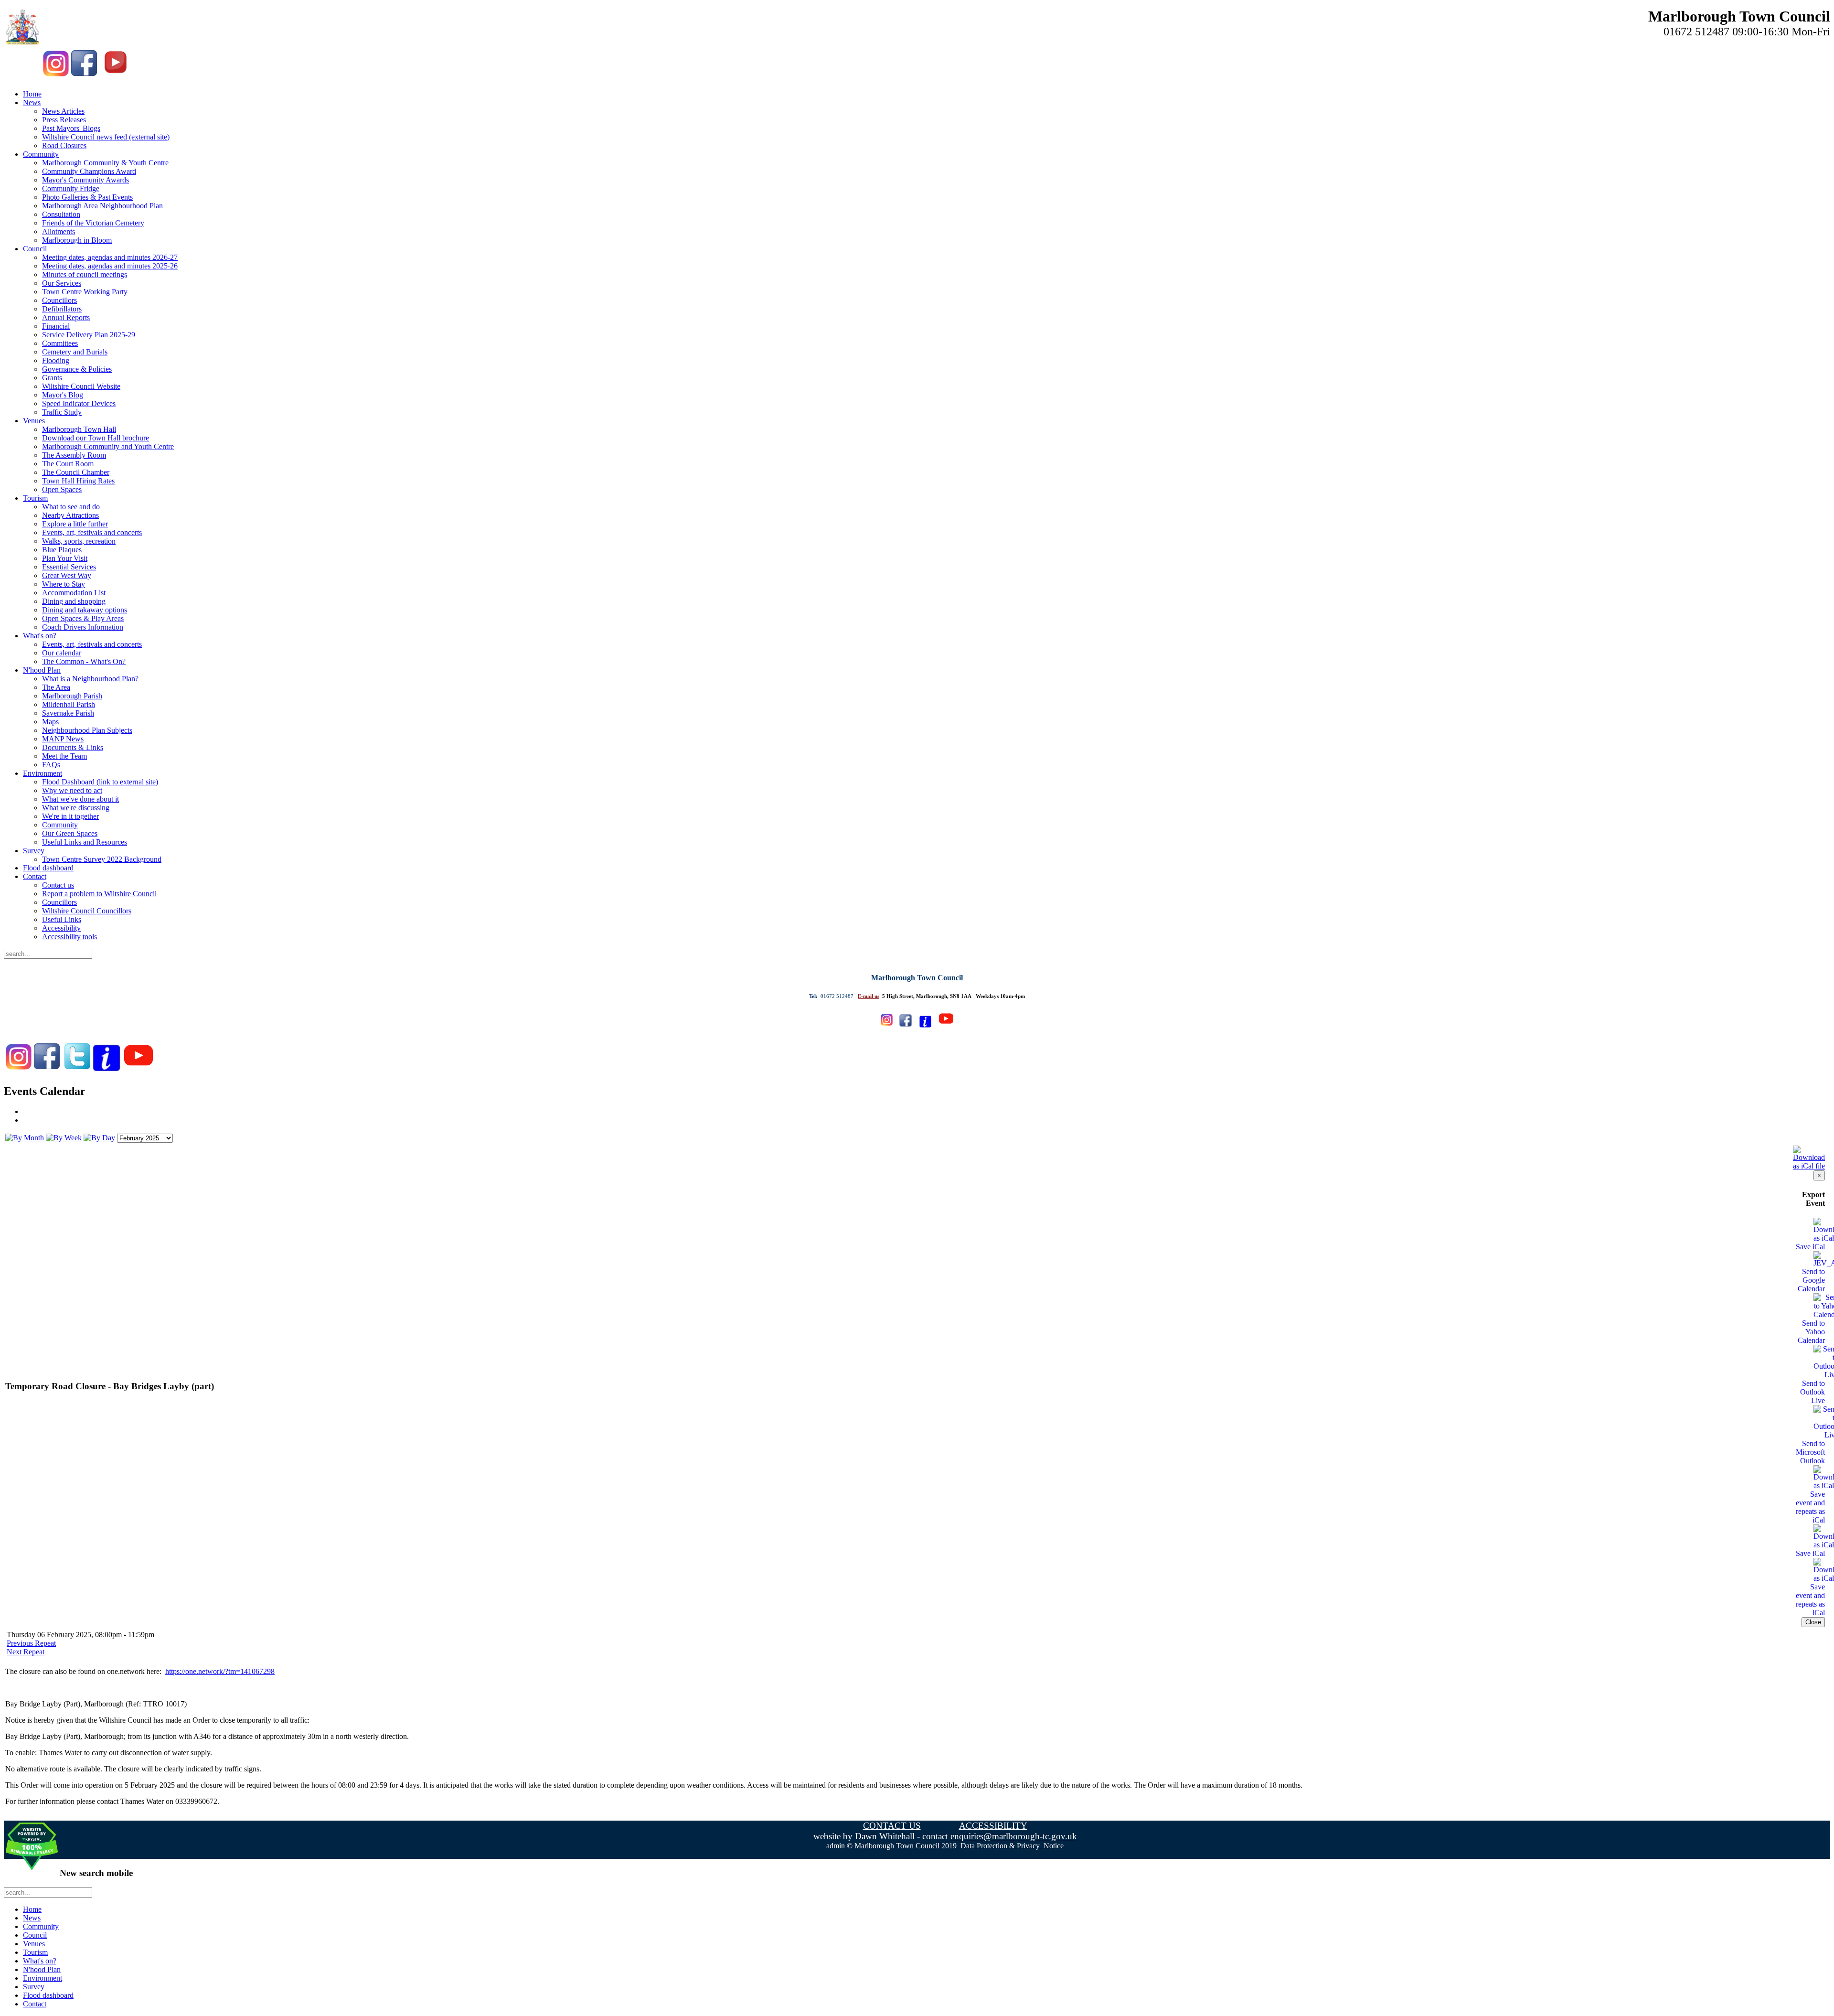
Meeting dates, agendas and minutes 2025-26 (110, 266)
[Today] (99, 1138)
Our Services (62, 283)
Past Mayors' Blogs (71, 128)
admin (836, 1846)
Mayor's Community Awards (85, 180)
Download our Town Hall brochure (96, 438)
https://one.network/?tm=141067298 (220, 1671)
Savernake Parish (68, 713)
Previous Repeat (31, 1643)
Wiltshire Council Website (81, 386)
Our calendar (62, 653)
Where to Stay (64, 584)
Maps (50, 722)
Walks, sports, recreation (79, 541)
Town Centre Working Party (85, 292)
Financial (56, 326)
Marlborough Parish (72, 696)
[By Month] (25, 1138)
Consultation (61, 214)
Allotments (59, 231)
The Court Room (68, 464)
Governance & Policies (77, 369)
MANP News (63, 739)
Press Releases (64, 120)
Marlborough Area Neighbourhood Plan (102, 206)
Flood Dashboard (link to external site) (100, 782)
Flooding (56, 360)
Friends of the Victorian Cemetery (93, 223)
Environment (43, 773)
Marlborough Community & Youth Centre (105, 163)
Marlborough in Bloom (77, 240)
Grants (52, 378)
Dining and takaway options (85, 610)
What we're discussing (76, 808)
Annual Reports (66, 317)
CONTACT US (892, 1826)
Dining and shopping (74, 601)
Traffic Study (62, 412)
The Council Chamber (76, 472)
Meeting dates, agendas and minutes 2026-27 (110, 257)
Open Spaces (62, 489)
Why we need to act (72, 790)
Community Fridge (71, 188)
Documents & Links (73, 747)
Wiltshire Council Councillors (87, 911)
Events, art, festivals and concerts (92, 532)
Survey (34, 851)
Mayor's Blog (63, 395)
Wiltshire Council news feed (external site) (106, 137)
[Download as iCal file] (1809, 1155)
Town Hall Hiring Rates (78, 481)
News (32, 102)
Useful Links (62, 919)
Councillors (59, 300)
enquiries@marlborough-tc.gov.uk (1014, 1836)
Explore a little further (75, 524)
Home (32, 94)
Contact (35, 876)
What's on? (40, 636)
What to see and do (71, 507)
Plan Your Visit (65, 558)
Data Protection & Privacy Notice (1012, 1846)
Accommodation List (74, 593)
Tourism (35, 498)
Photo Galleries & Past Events (87, 197)
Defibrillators (62, 309)
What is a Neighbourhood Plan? (90, 679)
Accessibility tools (69, 937)
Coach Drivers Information (83, 627)
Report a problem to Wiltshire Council (99, 894)
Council (35, 249)
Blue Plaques (62, 550)
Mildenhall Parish (69, 704)
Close (1813, 1622)
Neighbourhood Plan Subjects (87, 730)
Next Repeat (26, 1652)
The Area (56, 687)
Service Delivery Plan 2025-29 (89, 335)
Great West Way (67, 575)
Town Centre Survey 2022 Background (102, 859)
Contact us (58, 885)
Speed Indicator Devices (79, 403)
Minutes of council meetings (85, 274)
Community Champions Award (89, 171)
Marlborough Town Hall (79, 429)
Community (41, 154)
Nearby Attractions (70, 515)
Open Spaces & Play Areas (83, 618)
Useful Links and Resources (85, 842)
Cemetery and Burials (75, 352)
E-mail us (869, 996)
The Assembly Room (74, 455)
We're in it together (70, 816)
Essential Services (69, 567)
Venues (34, 421)
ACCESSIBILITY (993, 1826)
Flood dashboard (48, 868)
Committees (60, 343)
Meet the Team (64, 756)
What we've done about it (80, 799)
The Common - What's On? (84, 661)
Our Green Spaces (70, 833)
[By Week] (64, 1138)
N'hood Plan (42, 670)
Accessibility (61, 928)
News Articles (63, 111)
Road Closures (64, 145)
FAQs (51, 765)
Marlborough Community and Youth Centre (108, 446)
